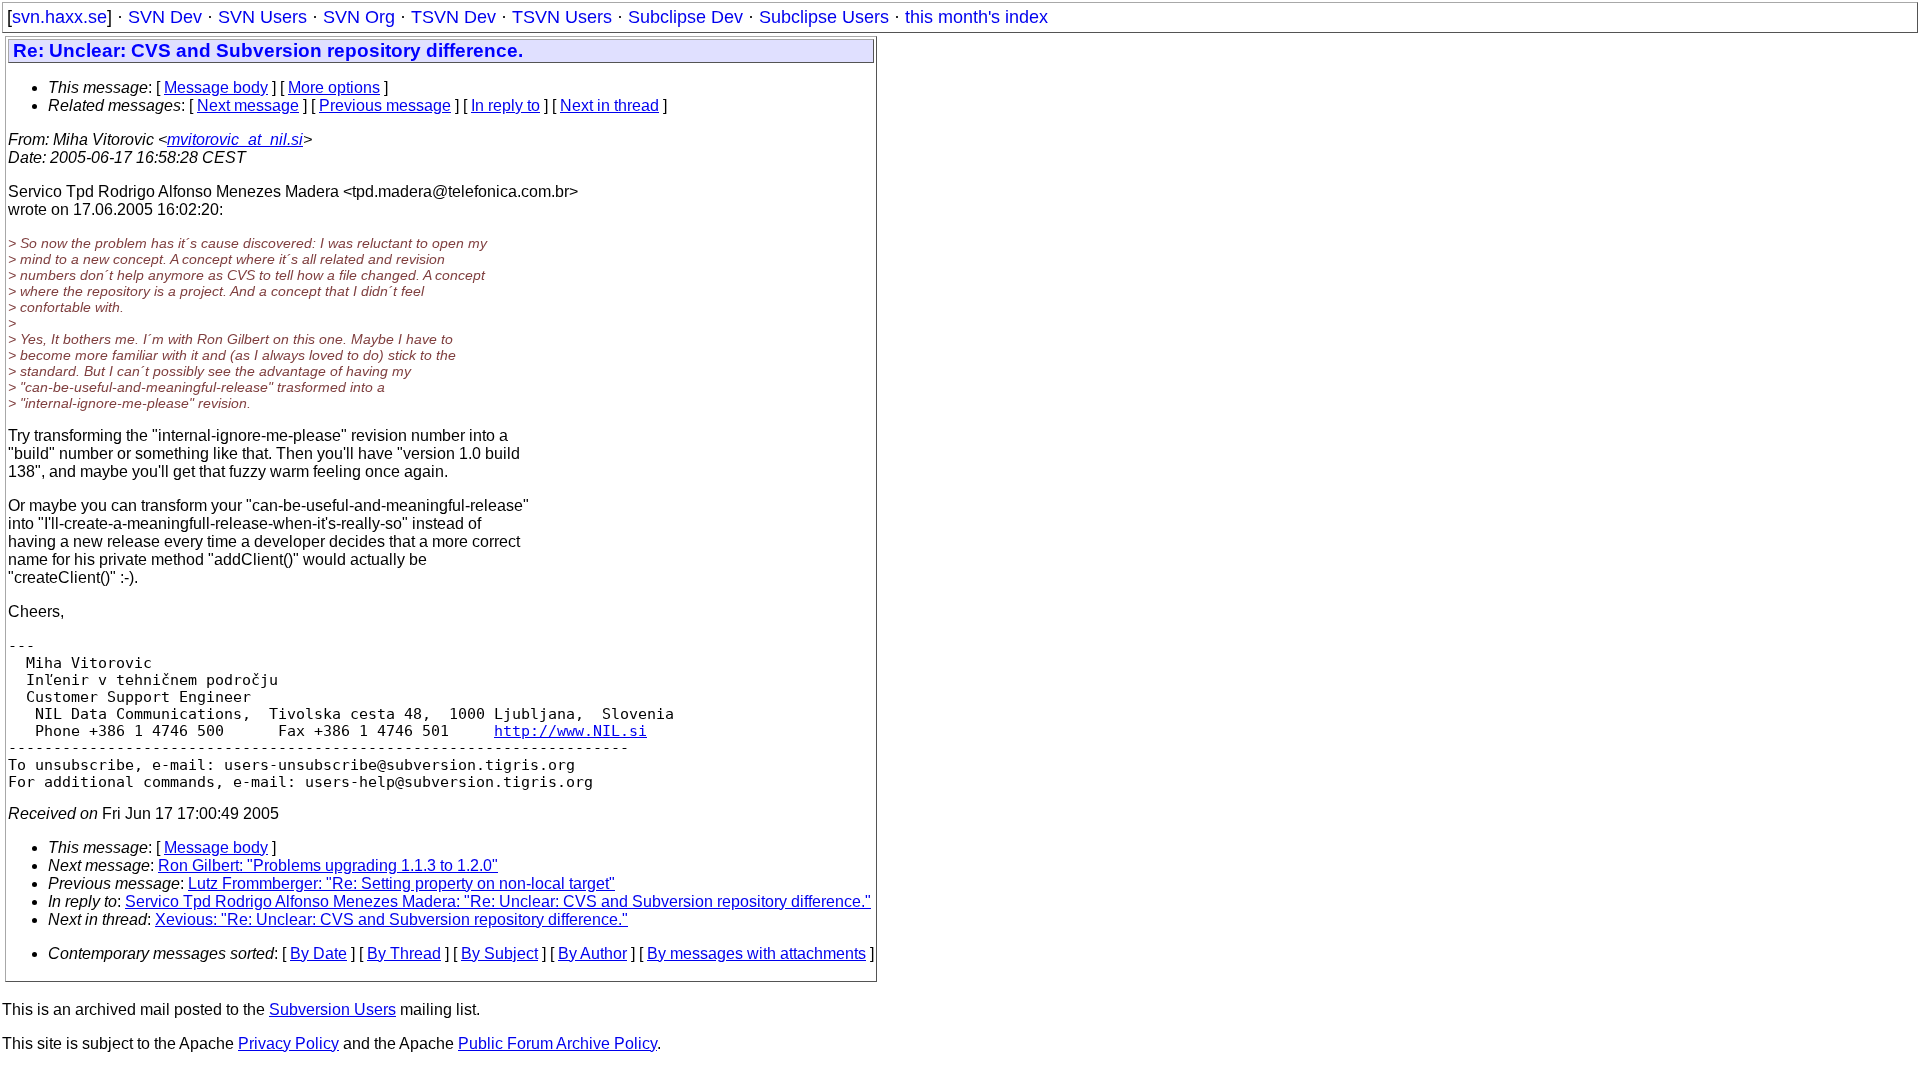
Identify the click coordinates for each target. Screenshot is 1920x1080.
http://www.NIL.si (570, 730)
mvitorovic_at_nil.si (235, 139)
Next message (248, 105)
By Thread (404, 953)
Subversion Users (332, 1009)
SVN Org (359, 17)
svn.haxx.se (59, 17)
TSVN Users (562, 17)
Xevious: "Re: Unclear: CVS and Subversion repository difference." (391, 919)
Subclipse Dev (685, 17)
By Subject (499, 953)
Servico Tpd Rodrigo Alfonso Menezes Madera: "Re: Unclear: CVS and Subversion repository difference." (498, 901)
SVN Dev (165, 17)
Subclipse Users (824, 17)
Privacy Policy (288, 1043)
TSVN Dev (453, 17)
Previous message (385, 105)
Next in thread (609, 105)
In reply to (505, 105)
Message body (216, 87)
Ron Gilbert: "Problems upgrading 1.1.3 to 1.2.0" (328, 865)
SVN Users (262, 17)
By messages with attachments (756, 953)
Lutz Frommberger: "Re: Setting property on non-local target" (401, 883)
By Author (592, 953)
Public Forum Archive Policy (557, 1043)
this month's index (976, 17)
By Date (318, 953)
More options (334, 87)
